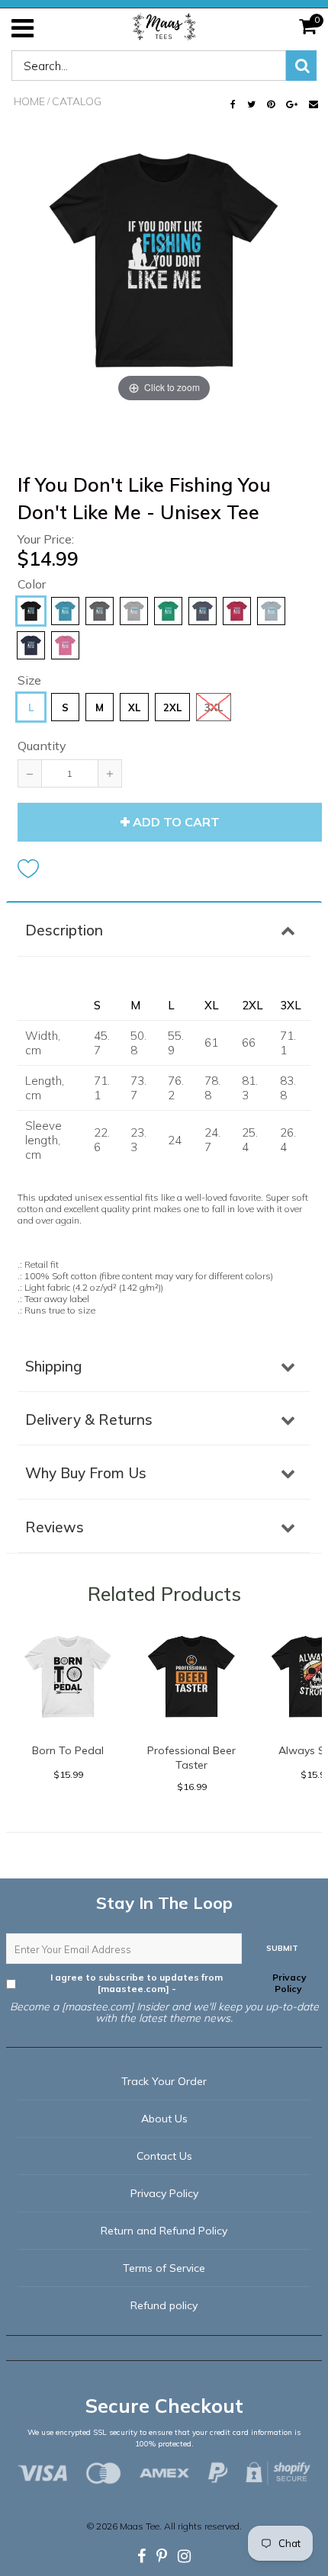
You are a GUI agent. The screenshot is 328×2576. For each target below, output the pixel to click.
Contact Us (164, 2156)
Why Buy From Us (86, 1473)
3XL (214, 707)
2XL (172, 707)
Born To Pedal (68, 1750)
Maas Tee (140, 2526)
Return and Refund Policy (164, 2231)
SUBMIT (282, 1948)
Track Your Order (164, 2081)
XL (134, 707)
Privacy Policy (288, 1983)
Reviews (55, 1527)
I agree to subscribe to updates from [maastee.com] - (178, 1983)
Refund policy (164, 2305)
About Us (164, 2119)
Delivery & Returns (89, 1420)
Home (29, 101)
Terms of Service (164, 2268)
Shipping (53, 1366)
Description (64, 930)
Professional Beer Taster (191, 1758)
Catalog (77, 101)
